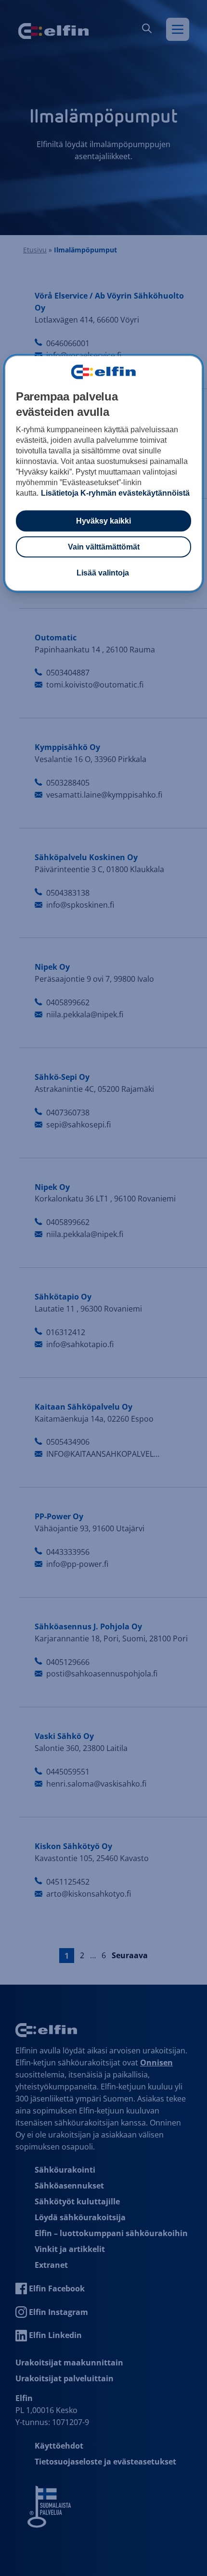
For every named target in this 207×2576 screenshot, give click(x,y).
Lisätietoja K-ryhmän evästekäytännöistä (115, 493)
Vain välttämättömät (104, 546)
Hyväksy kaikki (103, 520)
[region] (104, 473)
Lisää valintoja (103, 572)
